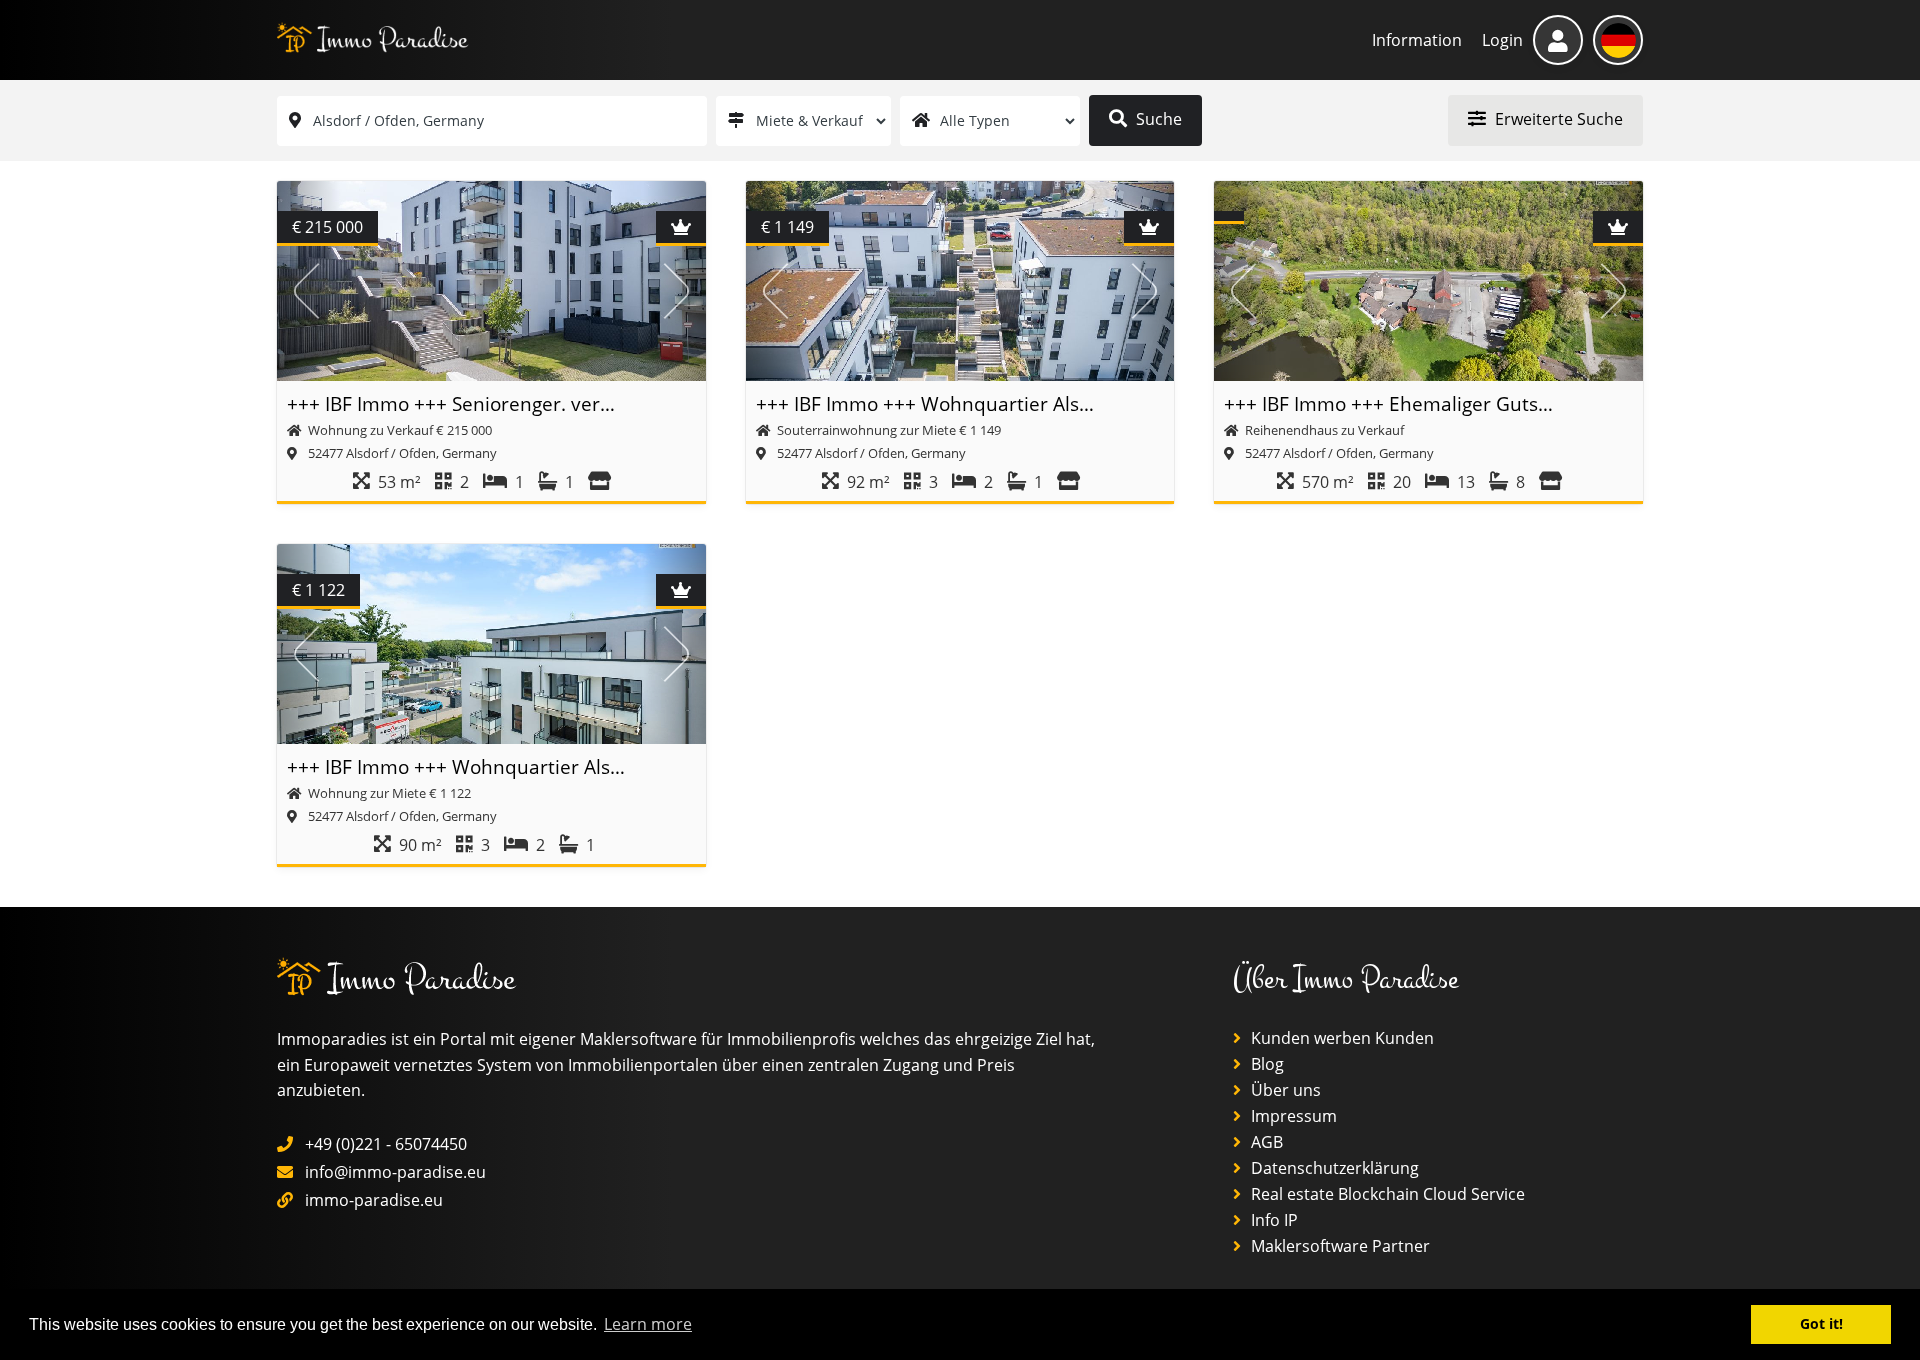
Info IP (1272, 1220)
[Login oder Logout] (1558, 40)
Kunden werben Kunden (1340, 1038)
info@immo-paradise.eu (395, 1172)
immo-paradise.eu (374, 1200)
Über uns (1284, 1090)
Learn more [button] (648, 1324)
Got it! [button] (1821, 1323)
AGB (1265, 1142)
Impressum (1292, 1116)
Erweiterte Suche (1557, 119)
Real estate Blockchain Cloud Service (1386, 1194)
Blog (1265, 1064)
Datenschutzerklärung (1333, 1168)
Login (1502, 40)
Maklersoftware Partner (1338, 1246)
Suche (1157, 119)
